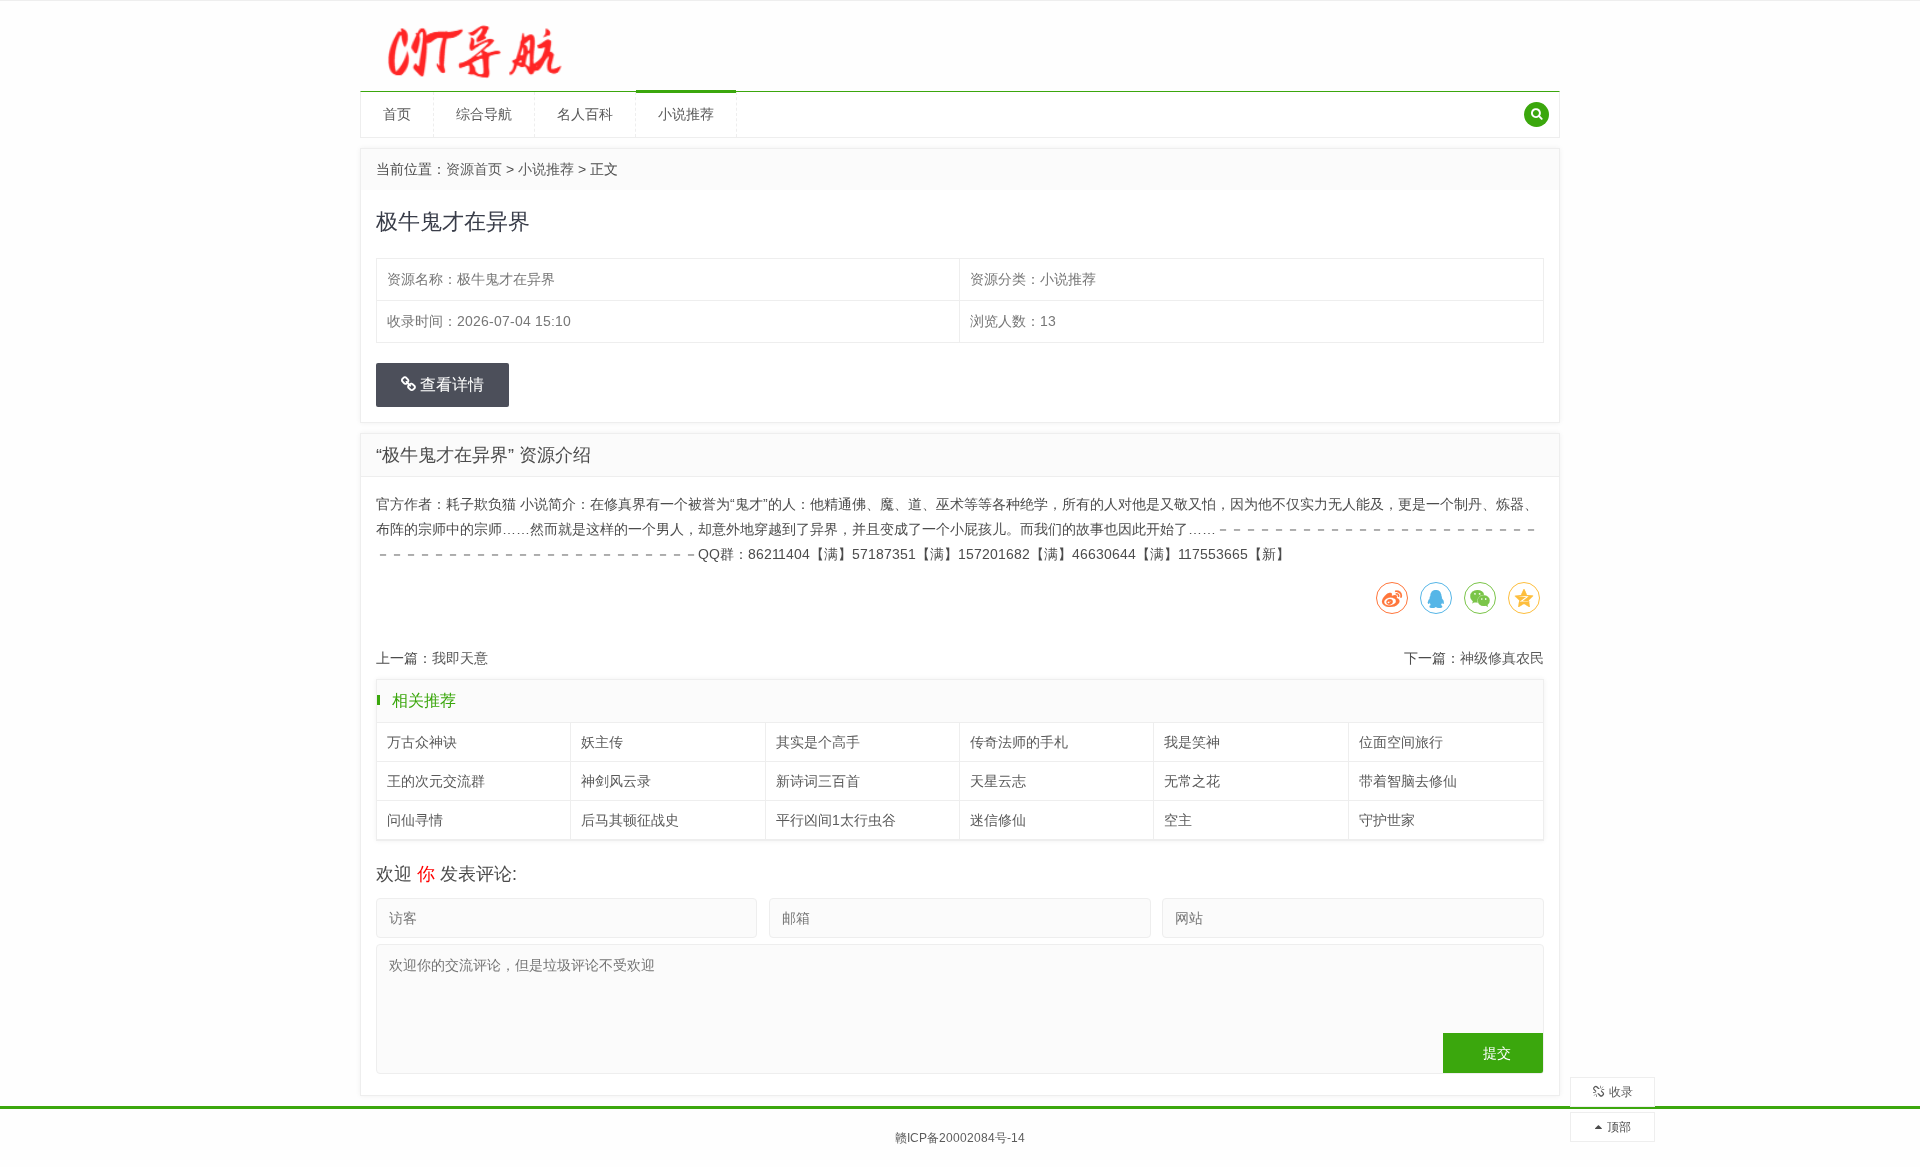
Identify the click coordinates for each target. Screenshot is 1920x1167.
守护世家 (1387, 820)
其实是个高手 (818, 742)
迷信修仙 (998, 820)
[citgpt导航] (501, 45)
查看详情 (450, 384)
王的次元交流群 (436, 781)
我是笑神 (1192, 742)
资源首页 (474, 169)
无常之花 (1192, 781)
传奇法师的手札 (1019, 742)
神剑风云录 (616, 781)
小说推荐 (686, 114)
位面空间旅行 (1401, 742)
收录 (1621, 1092)
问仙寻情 (415, 820)
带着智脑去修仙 (1408, 781)
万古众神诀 (422, 742)
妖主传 (602, 742)
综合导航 (484, 114)
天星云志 (998, 781)
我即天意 (460, 658)
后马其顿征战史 (630, 820)
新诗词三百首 (818, 781)
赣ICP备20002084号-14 (960, 1138)
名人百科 (585, 114)
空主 (1178, 820)
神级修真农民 (1502, 658)
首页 (397, 114)
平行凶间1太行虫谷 (836, 820)
